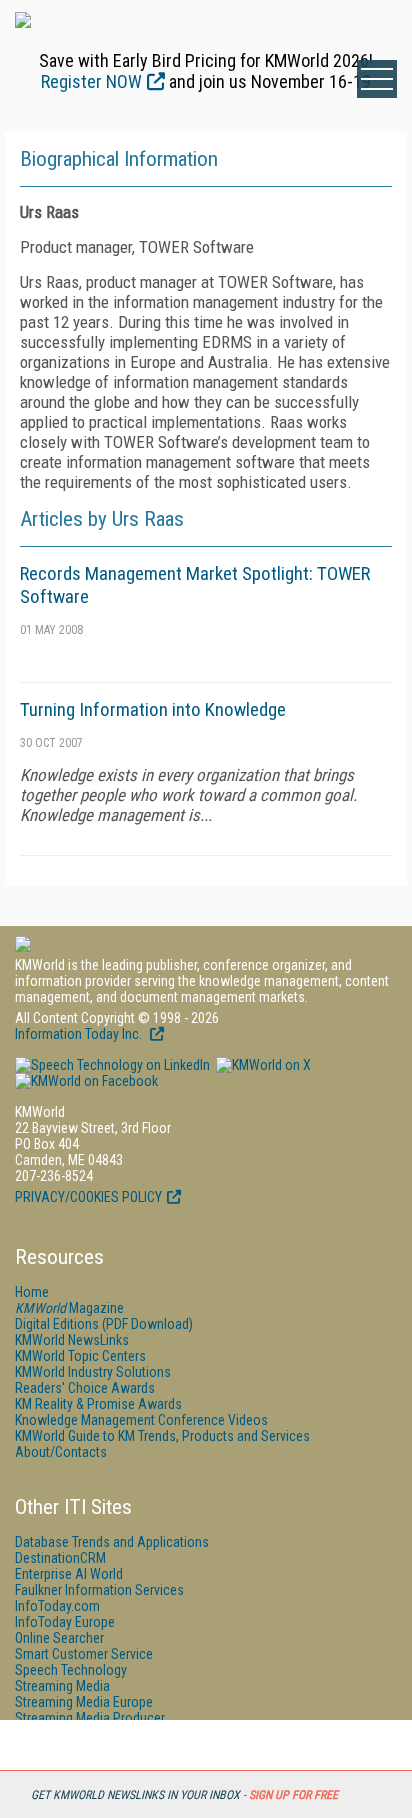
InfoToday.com (57, 1606)
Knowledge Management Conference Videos (141, 1420)
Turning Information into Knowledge (153, 709)
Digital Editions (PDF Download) (104, 1324)
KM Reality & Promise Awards (98, 1404)
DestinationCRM (60, 1558)
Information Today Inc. (80, 1034)
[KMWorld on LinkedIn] (112, 1065)
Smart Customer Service (84, 1654)
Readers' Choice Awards (85, 1388)
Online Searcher (59, 1638)
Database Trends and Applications (112, 1542)
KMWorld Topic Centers (80, 1356)
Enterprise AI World (69, 1574)
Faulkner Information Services (99, 1590)
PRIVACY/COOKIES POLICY (88, 1197)
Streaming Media (62, 1686)
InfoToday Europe (65, 1622)
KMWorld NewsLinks (72, 1340)
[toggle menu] (377, 79)
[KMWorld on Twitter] (262, 1065)
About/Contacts (61, 1452)
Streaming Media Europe (84, 1702)
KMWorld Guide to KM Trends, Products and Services (162, 1436)
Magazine (69, 1308)
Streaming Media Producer (90, 1718)
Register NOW (91, 81)
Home (32, 1292)
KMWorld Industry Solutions (93, 1372)
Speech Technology (71, 1670)
